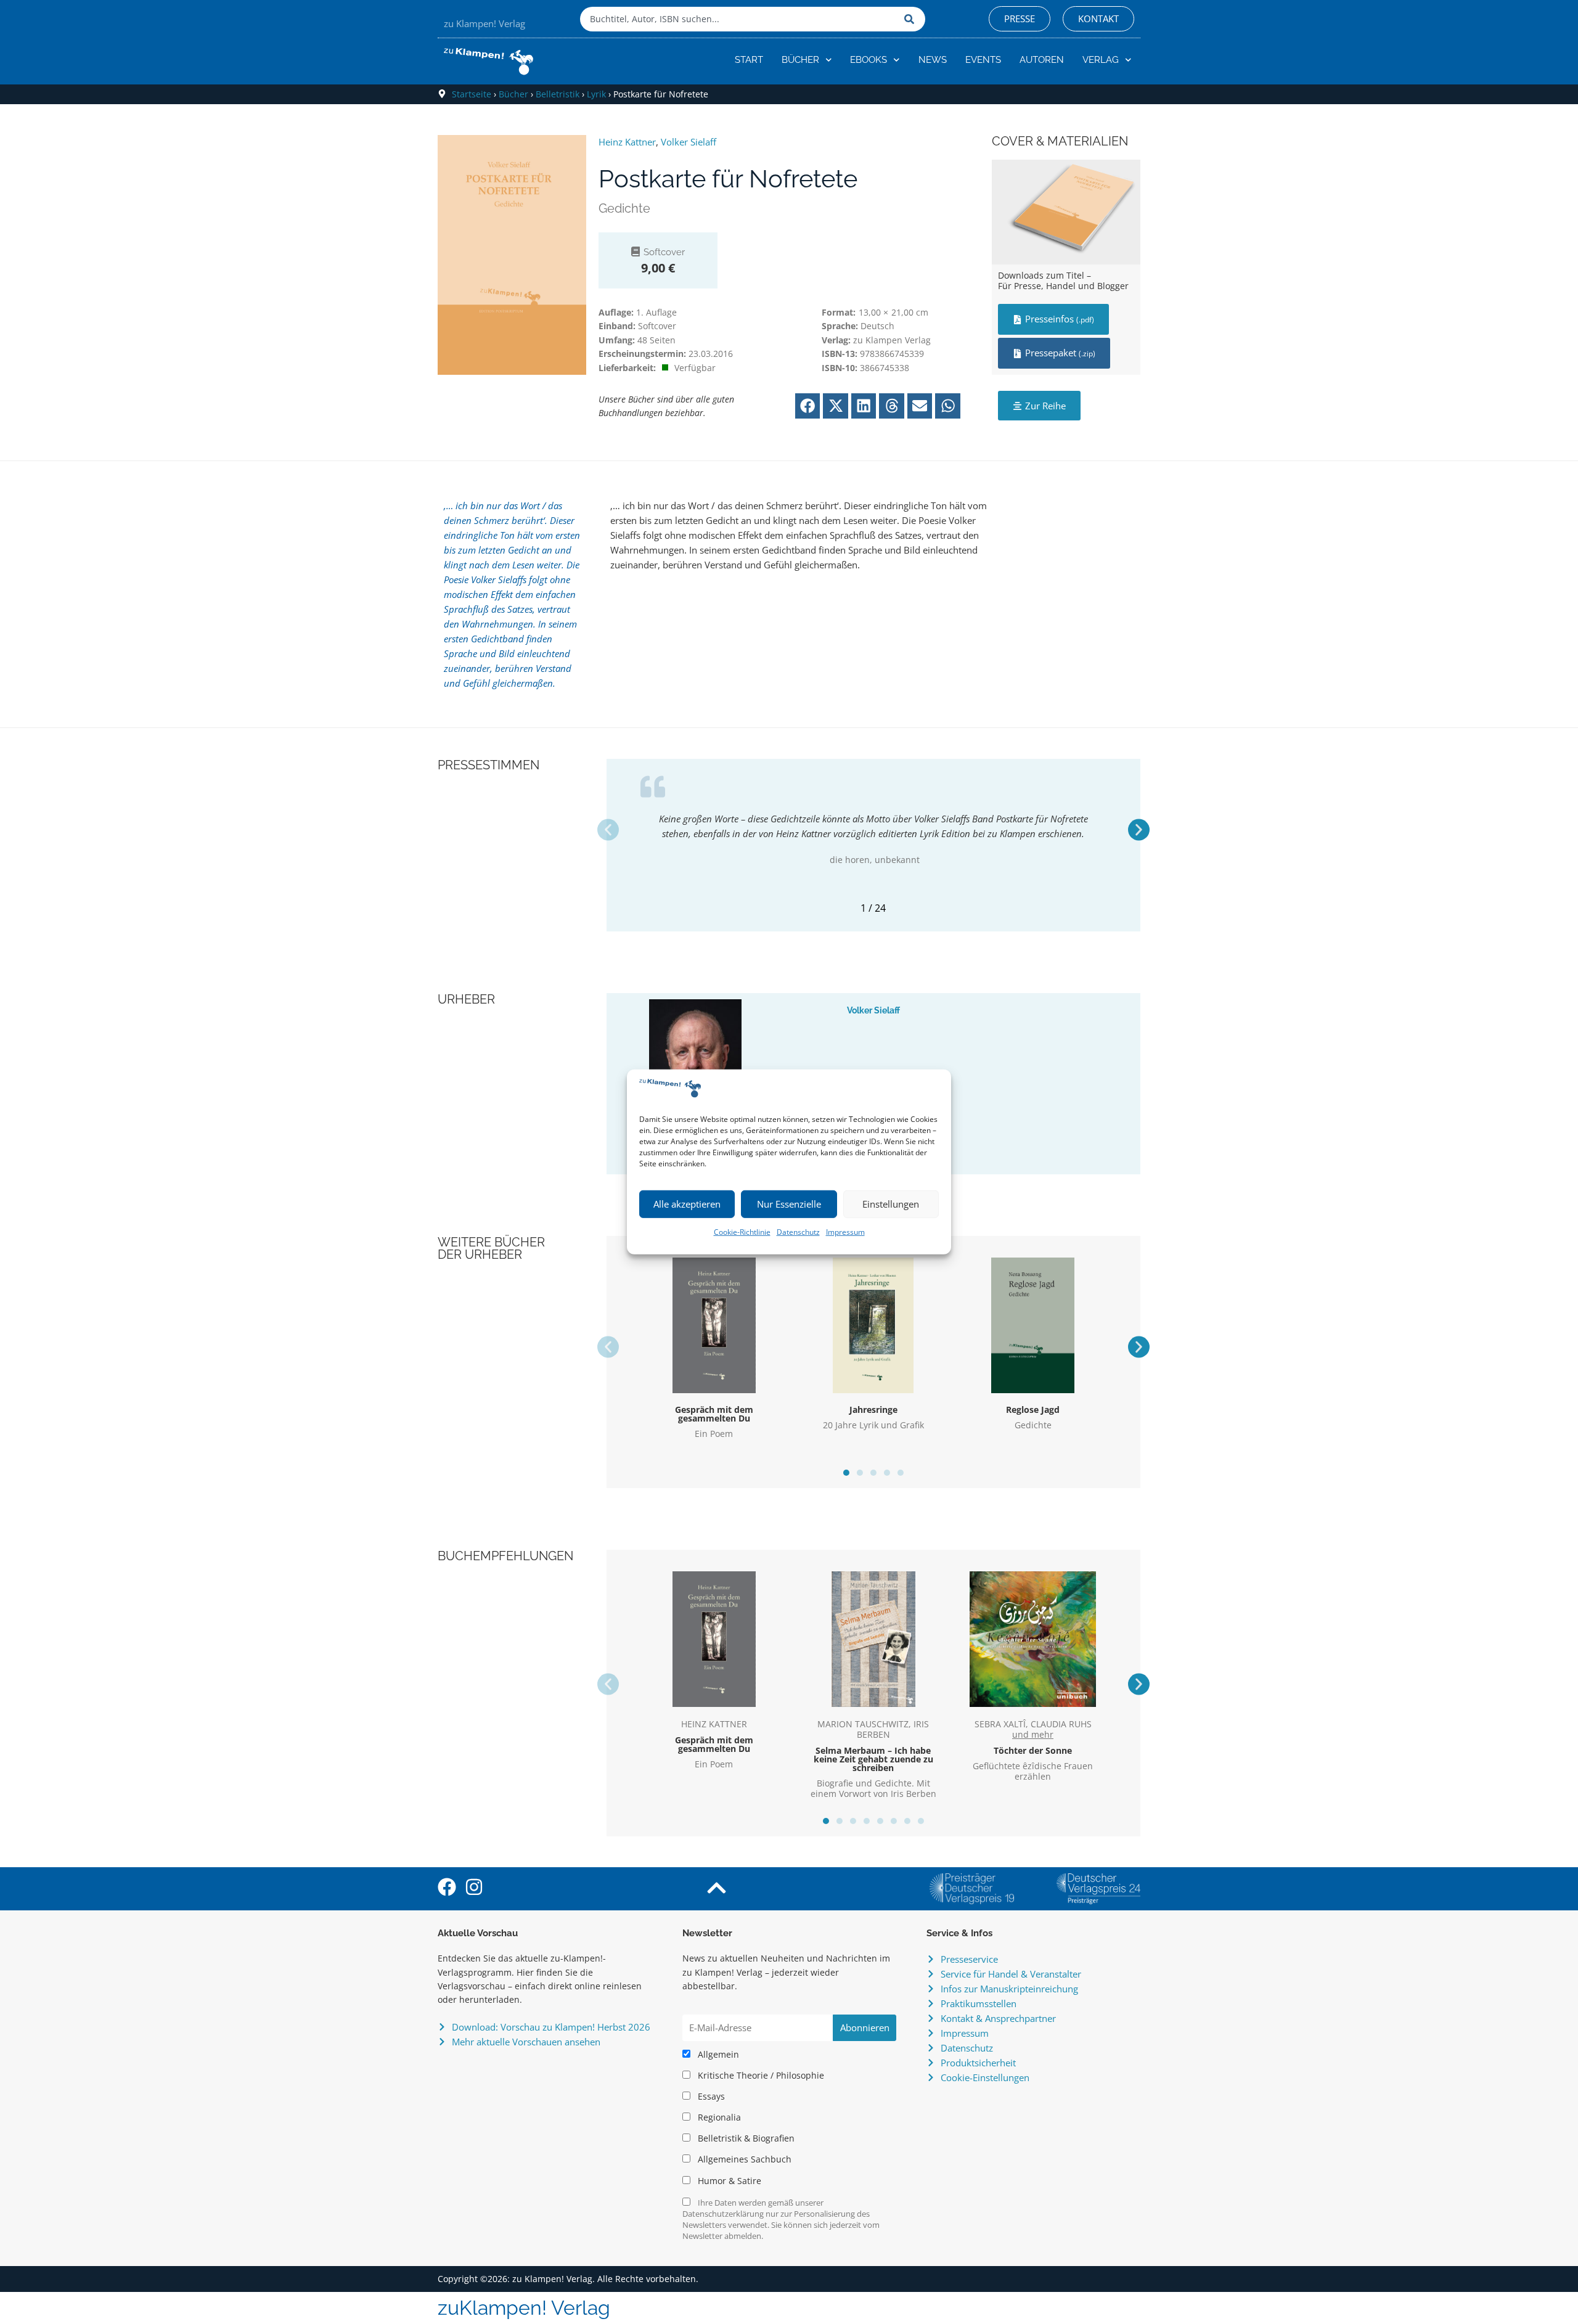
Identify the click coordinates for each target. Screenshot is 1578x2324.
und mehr (1033, 1735)
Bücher (800, 60)
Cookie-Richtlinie (742, 1232)
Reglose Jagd (1033, 1410)
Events (983, 60)
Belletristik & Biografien (745, 2138)
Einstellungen (891, 1204)
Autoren (1042, 60)
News (933, 60)
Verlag (1101, 60)
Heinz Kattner (627, 142)
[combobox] (739, 19)
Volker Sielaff (689, 142)
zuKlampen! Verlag (524, 2308)
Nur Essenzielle (789, 1204)
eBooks (869, 60)
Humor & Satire (728, 2181)
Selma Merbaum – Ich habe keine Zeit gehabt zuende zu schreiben (873, 1759)
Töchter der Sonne (1033, 1750)
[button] (808, 406)
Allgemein (717, 2055)
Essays (710, 2097)
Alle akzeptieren (687, 1204)
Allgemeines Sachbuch (743, 2159)
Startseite (472, 94)
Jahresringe (873, 1410)
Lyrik (596, 94)
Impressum (845, 1232)
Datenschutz (798, 1232)
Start (749, 60)
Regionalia (718, 2117)
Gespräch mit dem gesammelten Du (714, 1414)
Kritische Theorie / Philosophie (760, 2076)
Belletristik (558, 94)
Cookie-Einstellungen (985, 2077)
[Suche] (912, 19)
